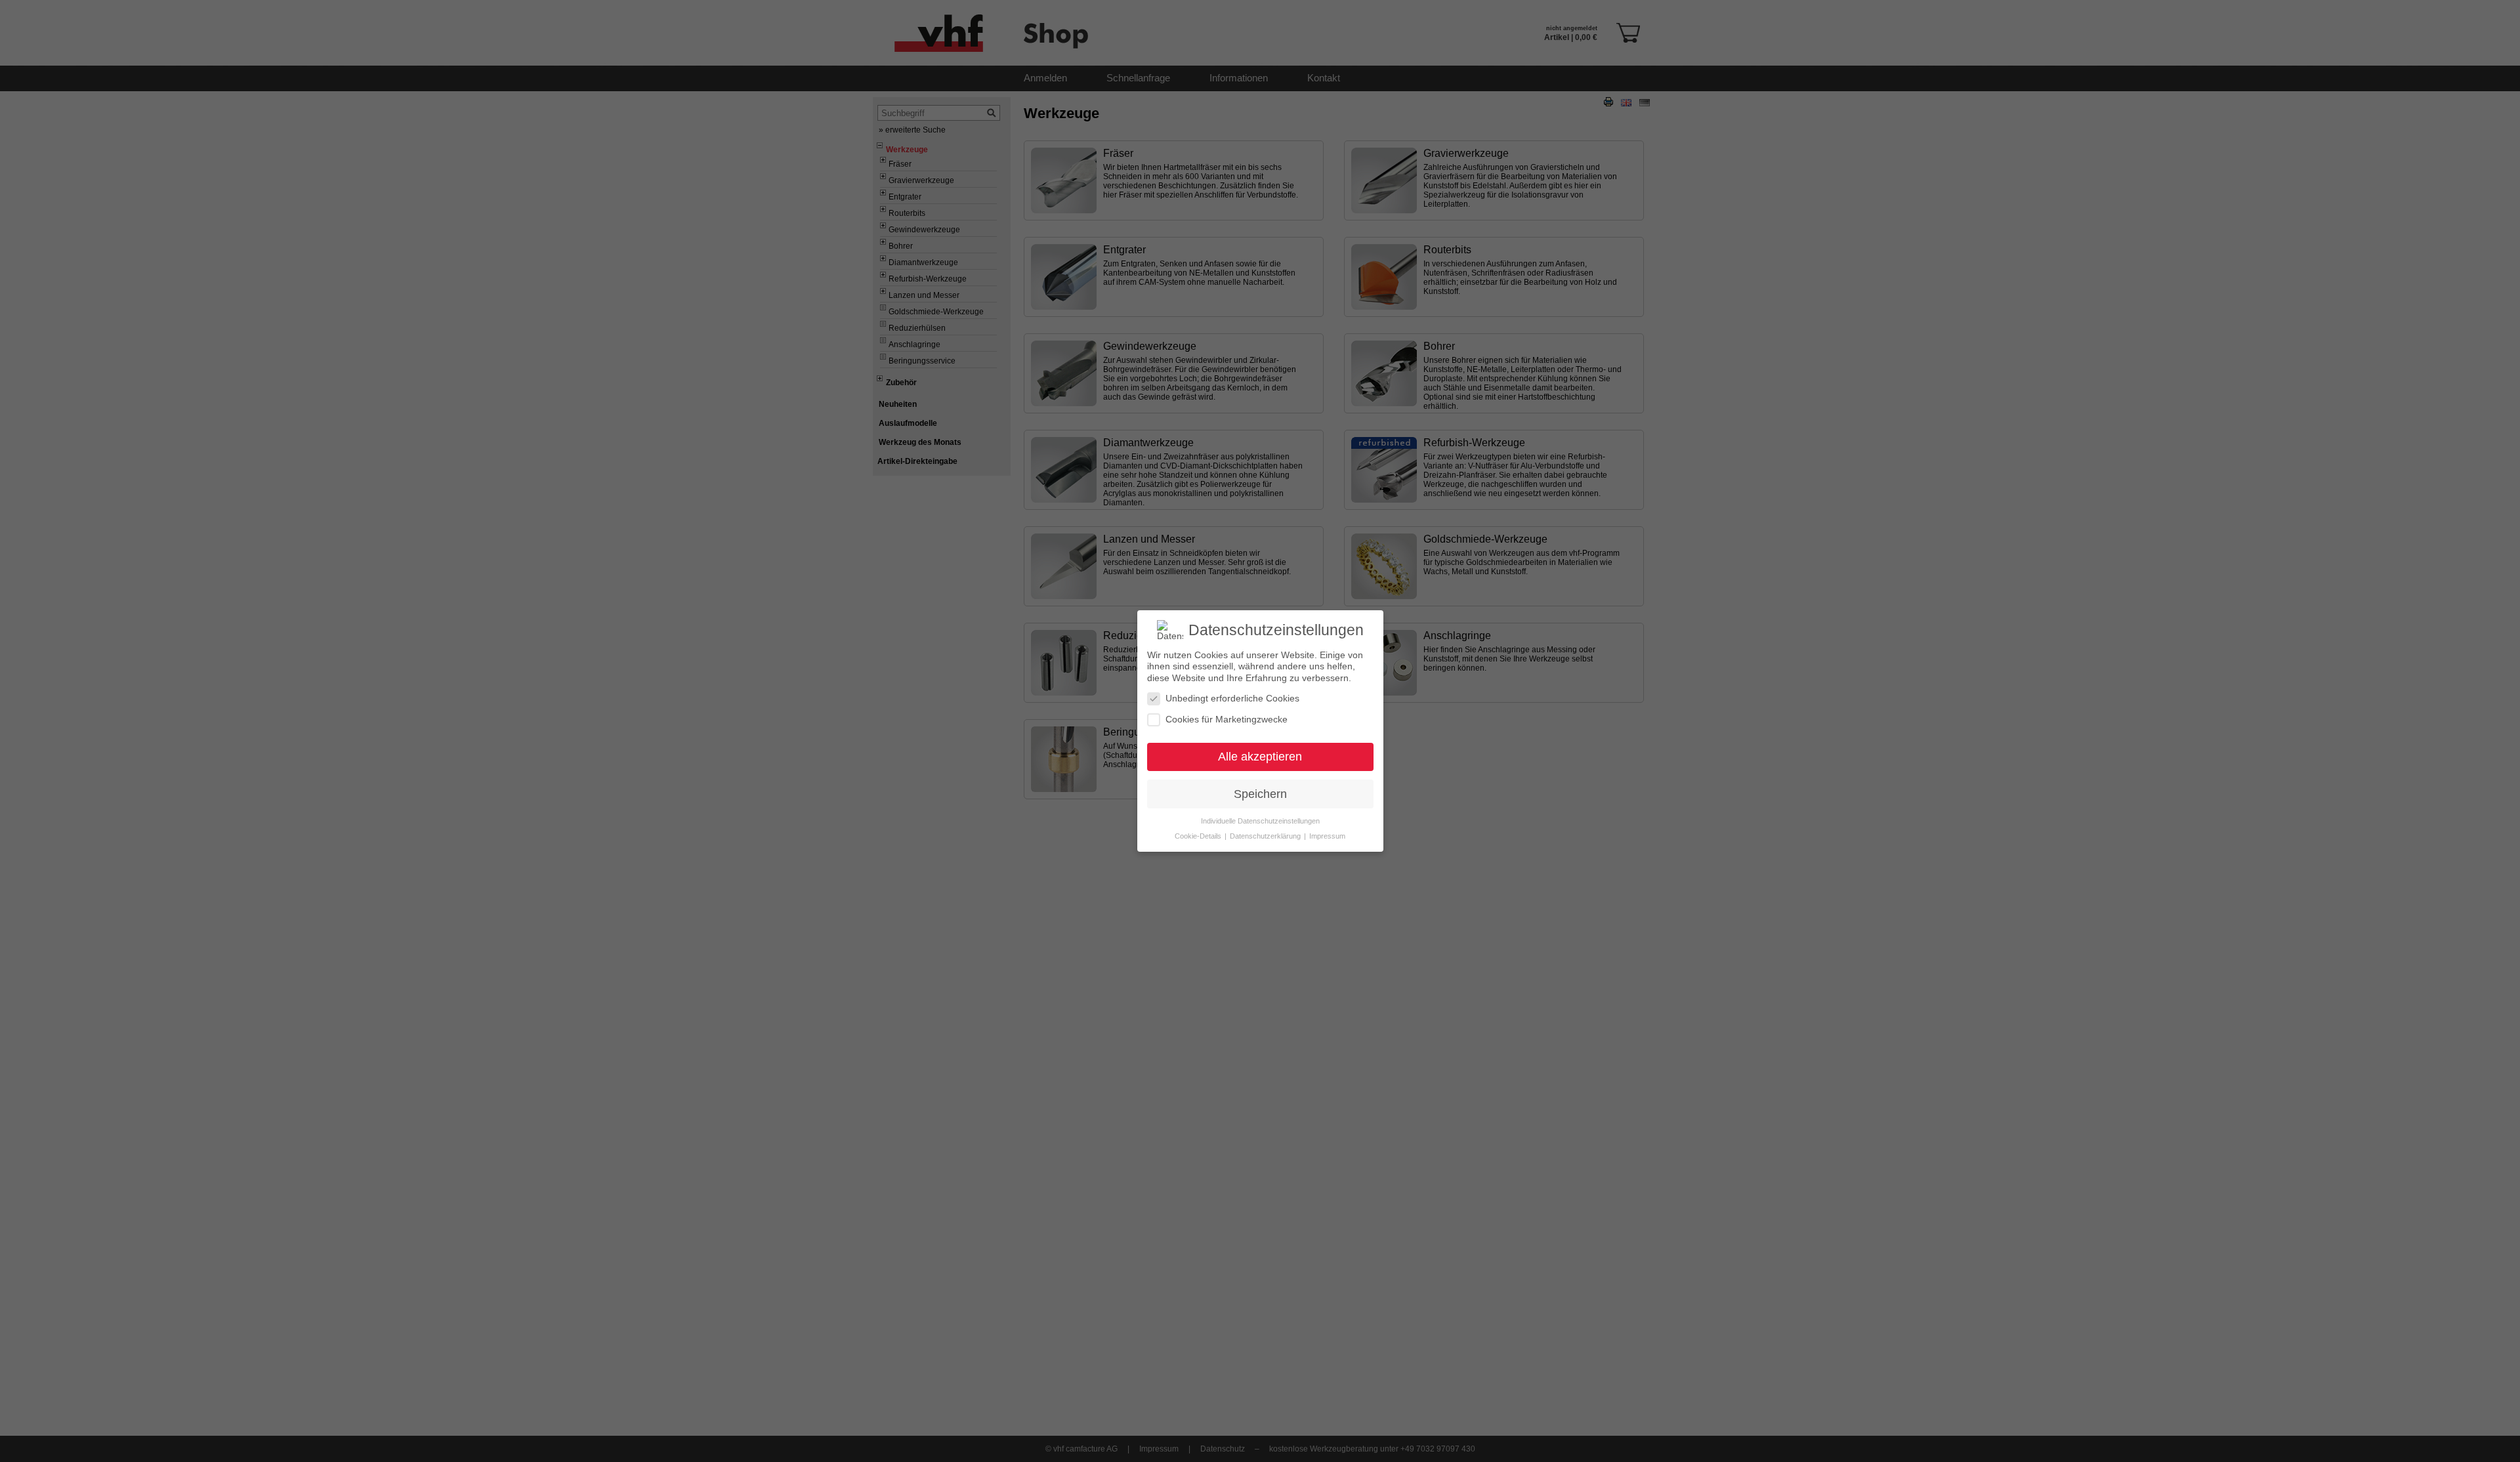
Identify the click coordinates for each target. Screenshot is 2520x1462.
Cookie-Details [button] (1199, 836)
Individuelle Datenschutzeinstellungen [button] (1260, 821)
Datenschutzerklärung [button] (1266, 836)
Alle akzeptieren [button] (1260, 757)
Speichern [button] (1260, 794)
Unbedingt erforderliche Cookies (1232, 698)
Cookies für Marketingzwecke (1227, 719)
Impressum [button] (1327, 836)
